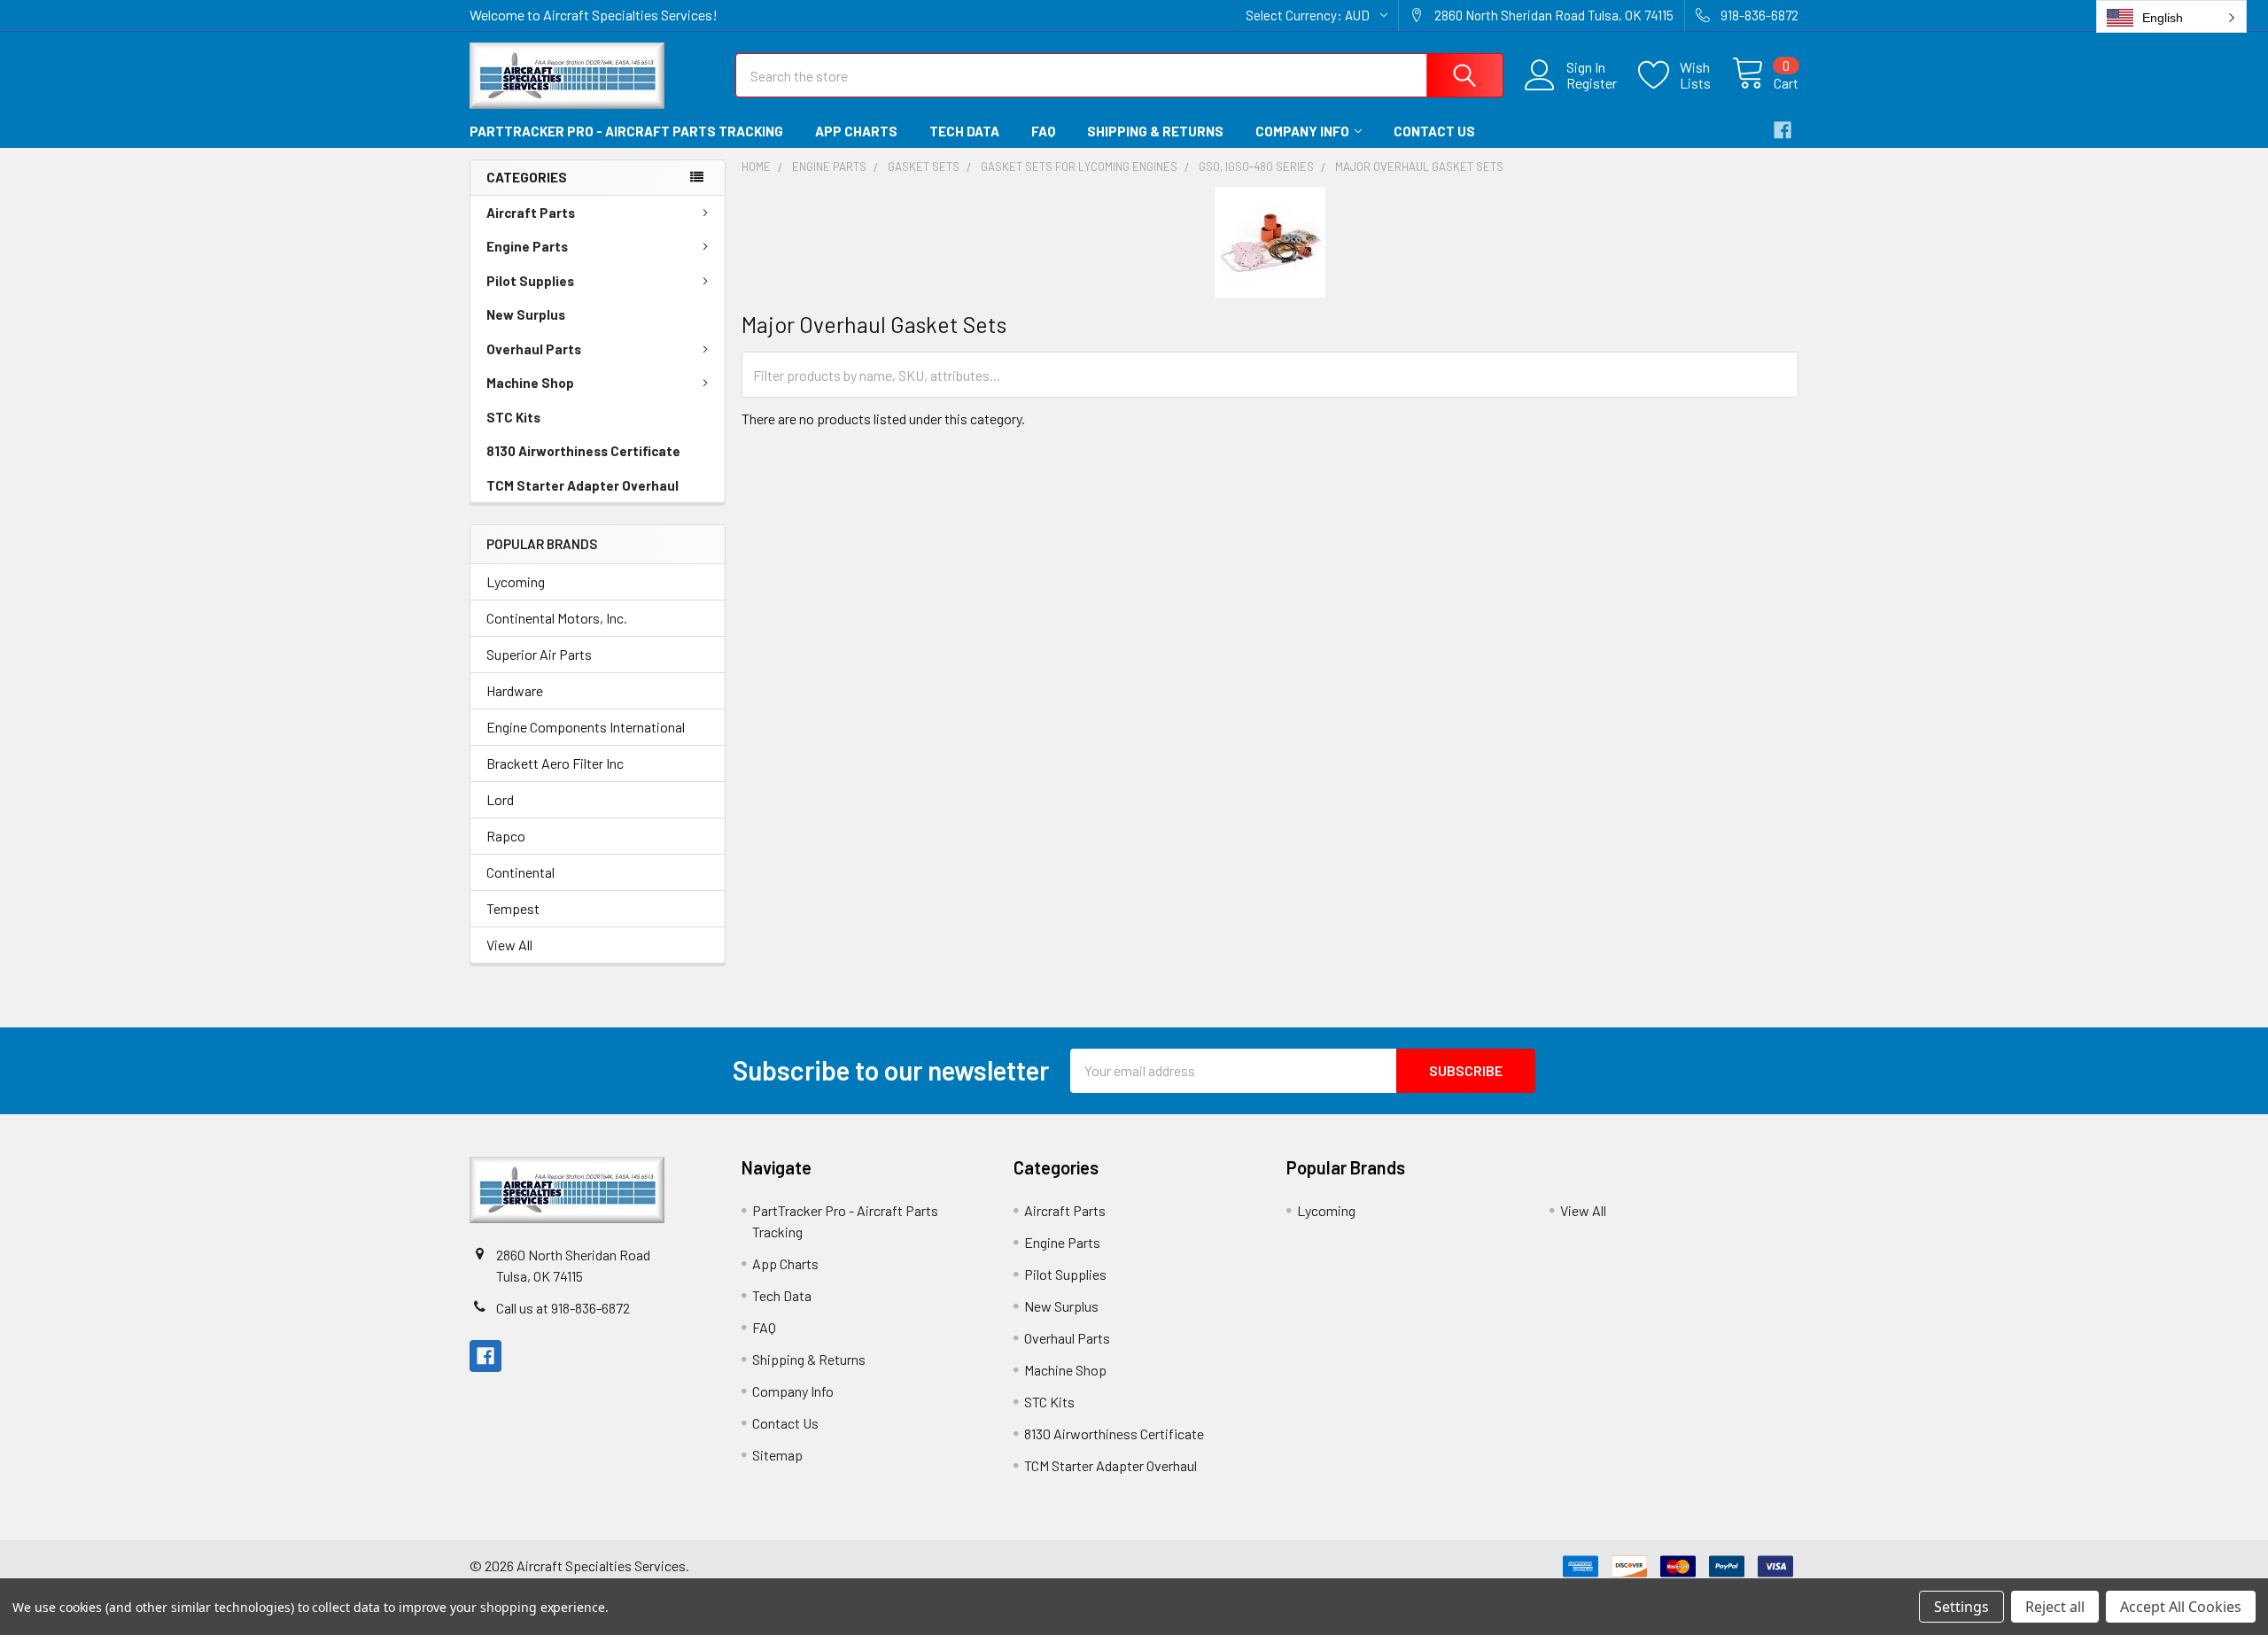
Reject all (2055, 1607)
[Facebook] (1783, 130)
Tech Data (964, 131)
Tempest (513, 908)
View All (509, 945)
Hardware (515, 690)
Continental (520, 872)
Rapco (506, 836)
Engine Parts (527, 246)
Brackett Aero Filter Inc (555, 763)
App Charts (856, 131)
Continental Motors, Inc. (557, 618)
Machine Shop (530, 383)
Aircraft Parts (531, 213)
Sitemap (777, 1455)
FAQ (1043, 131)
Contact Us (1434, 131)
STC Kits (513, 417)
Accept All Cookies (2181, 1607)
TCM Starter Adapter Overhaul (583, 485)
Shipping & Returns (1155, 131)
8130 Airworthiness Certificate (583, 451)
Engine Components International (586, 727)
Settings (1961, 1607)
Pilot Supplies (530, 281)
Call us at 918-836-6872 (563, 1308)
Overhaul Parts (534, 349)
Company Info (1302, 131)
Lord (500, 799)
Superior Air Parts (539, 654)
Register (1592, 83)
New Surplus (526, 314)
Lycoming (516, 581)
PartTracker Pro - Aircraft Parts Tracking (626, 131)
